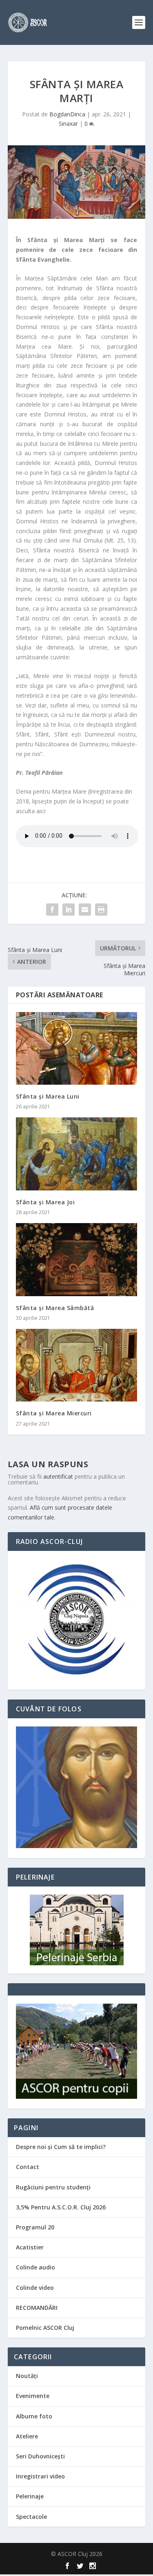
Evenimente (33, 2396)
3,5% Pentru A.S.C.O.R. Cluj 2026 (61, 2207)
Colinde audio (35, 2267)
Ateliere (27, 2436)
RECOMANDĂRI (37, 2308)
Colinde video (35, 2288)
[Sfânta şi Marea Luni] (77, 1049)
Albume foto (34, 2416)
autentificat (58, 1476)
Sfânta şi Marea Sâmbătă (55, 1308)
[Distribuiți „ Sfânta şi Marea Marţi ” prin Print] (101, 910)
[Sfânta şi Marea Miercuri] (77, 1365)
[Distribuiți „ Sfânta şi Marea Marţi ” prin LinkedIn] (69, 910)
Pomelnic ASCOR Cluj (45, 2328)
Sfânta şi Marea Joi (45, 1202)
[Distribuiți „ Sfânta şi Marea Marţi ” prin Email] (85, 910)
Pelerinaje (30, 2496)
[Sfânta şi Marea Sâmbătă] (77, 1260)
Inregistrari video (40, 2476)
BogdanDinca (67, 114)
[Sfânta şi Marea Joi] (77, 1154)
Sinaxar (68, 123)
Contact (28, 2167)
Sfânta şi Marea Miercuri (54, 1413)
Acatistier (30, 2247)
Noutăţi (27, 2376)
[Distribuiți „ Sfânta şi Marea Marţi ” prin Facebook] (52, 910)
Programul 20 (35, 2227)
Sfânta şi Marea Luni (48, 1096)
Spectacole (31, 2517)
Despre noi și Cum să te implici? (61, 2147)
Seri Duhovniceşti (40, 2456)
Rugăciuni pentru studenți (53, 2187)
